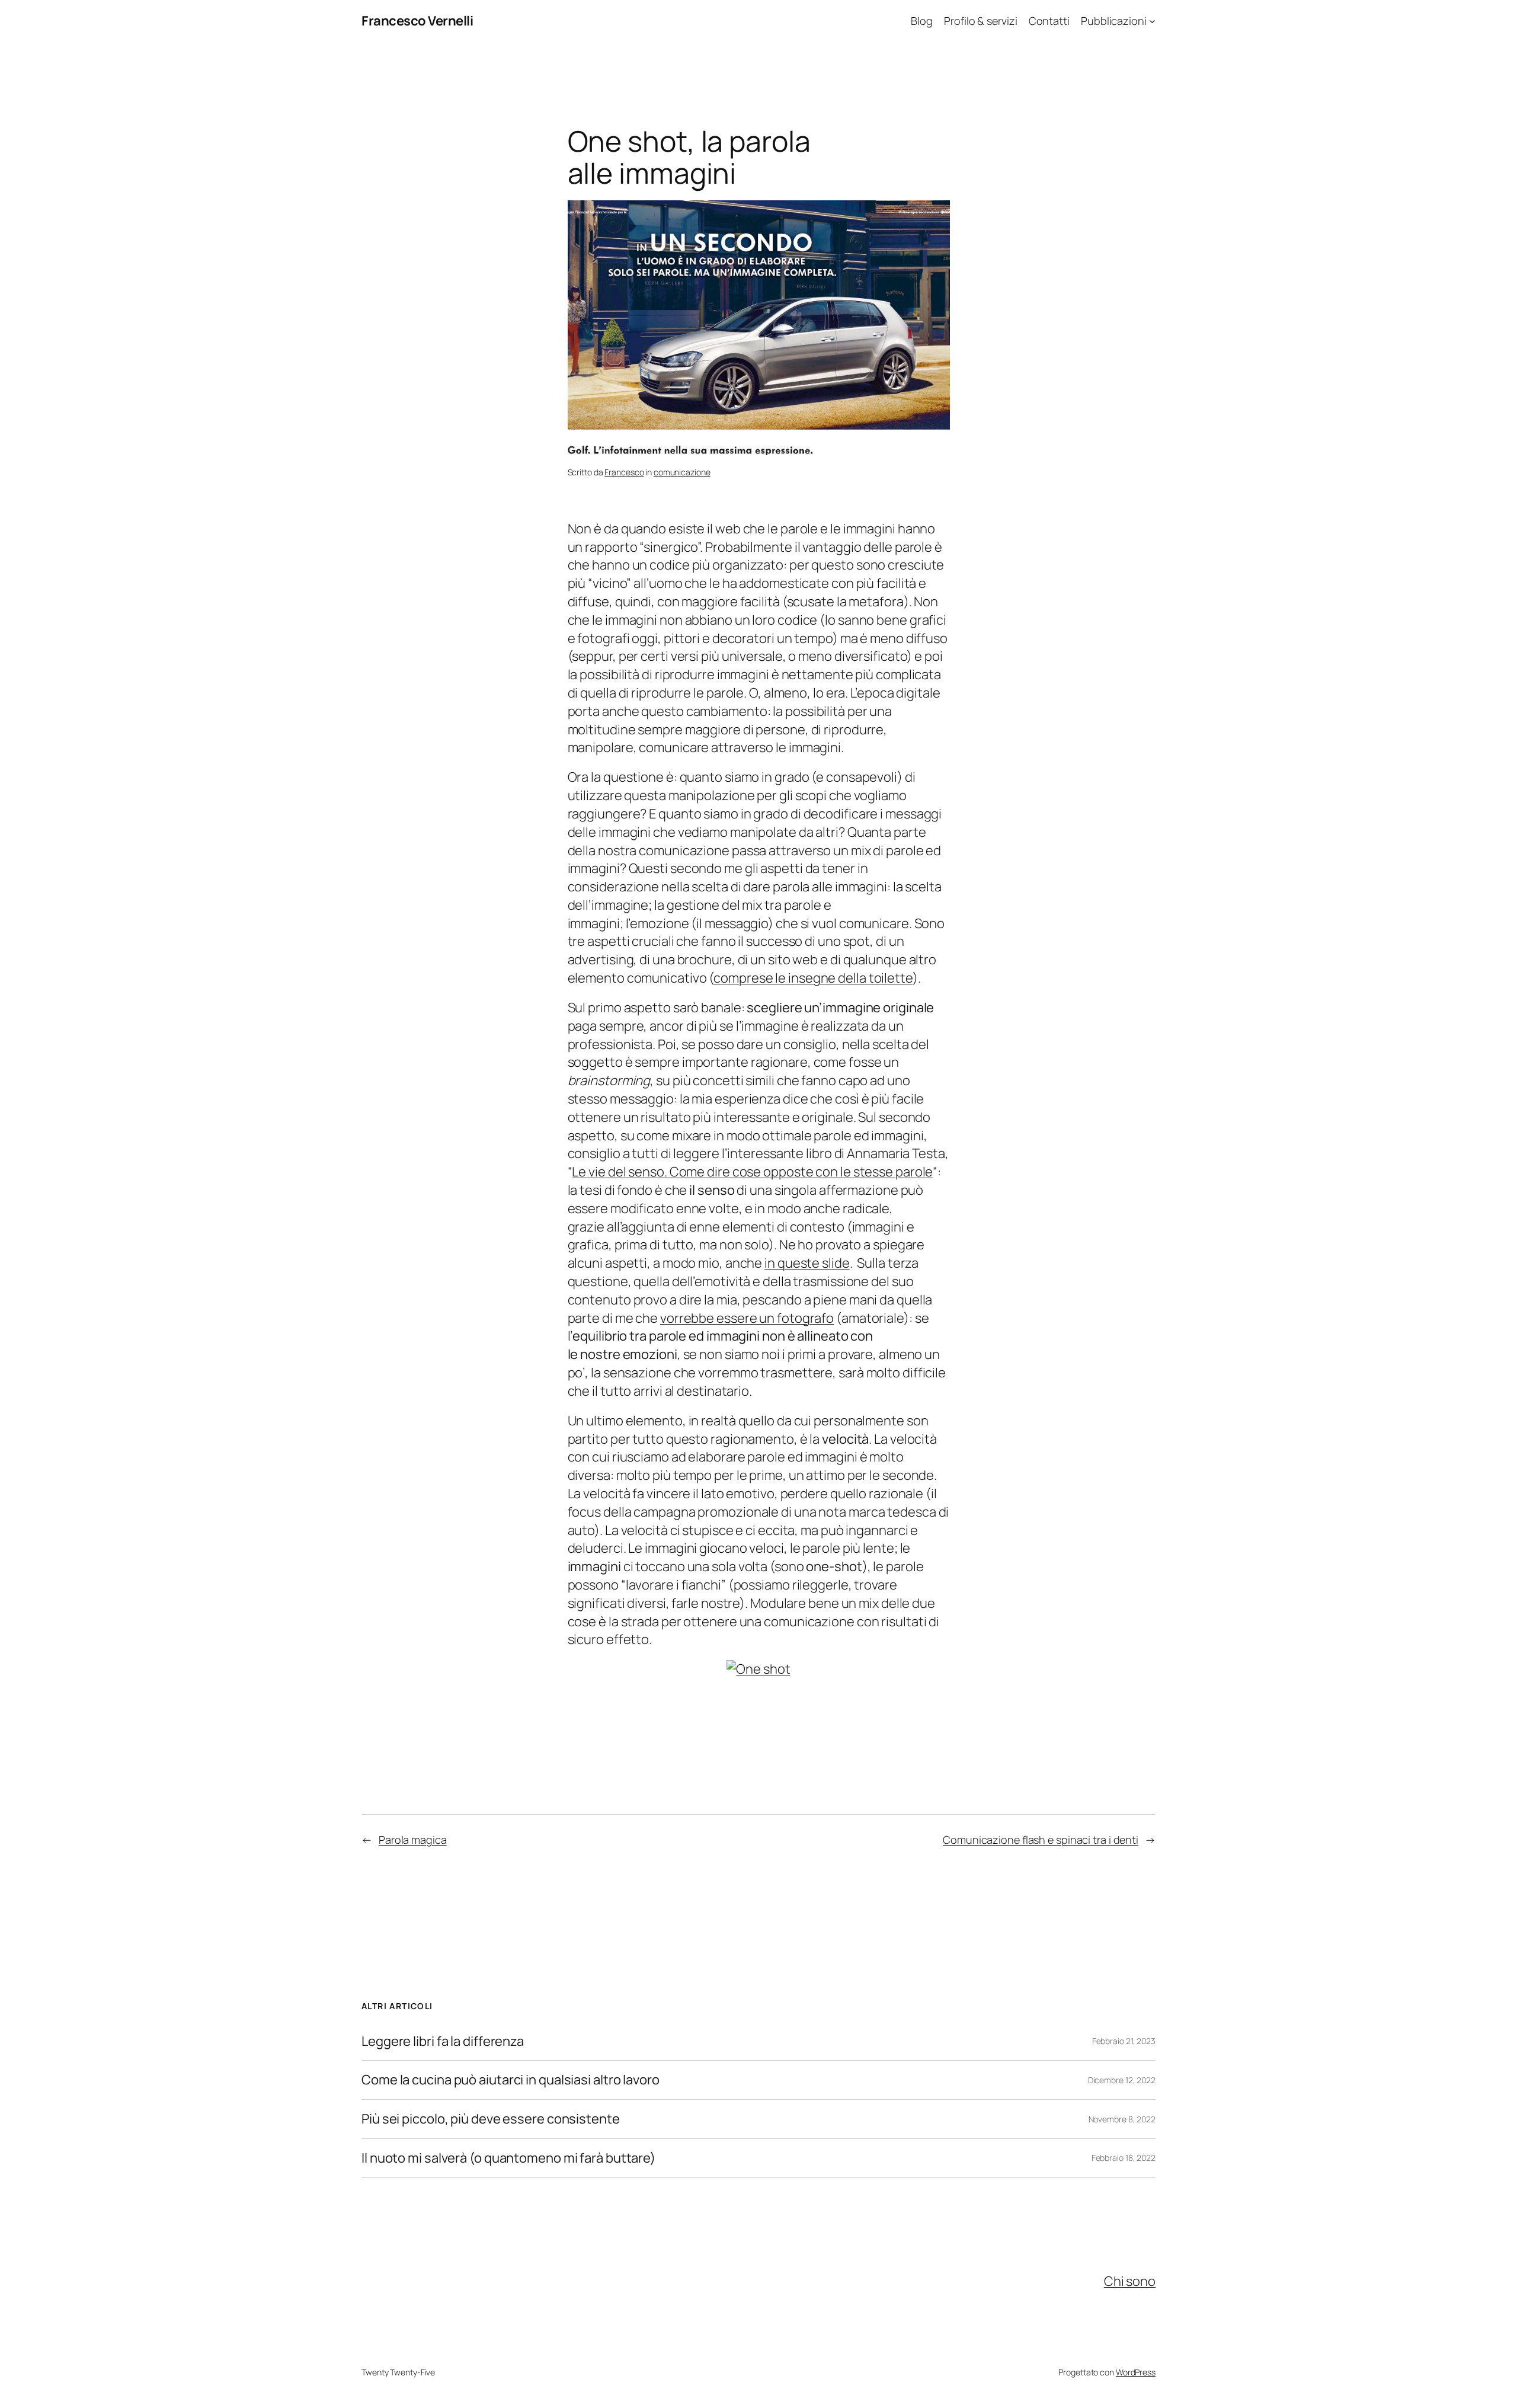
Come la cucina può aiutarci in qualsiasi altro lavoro (511, 2080)
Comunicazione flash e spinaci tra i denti (1041, 1840)
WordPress (1136, 2372)
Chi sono (1130, 2281)
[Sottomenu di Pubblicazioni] (1152, 21)
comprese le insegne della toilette (813, 978)
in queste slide (807, 1263)
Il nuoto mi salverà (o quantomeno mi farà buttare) (508, 2158)
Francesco (624, 472)
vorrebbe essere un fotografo (747, 1318)
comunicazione (682, 472)
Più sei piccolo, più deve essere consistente (491, 2119)
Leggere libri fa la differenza (443, 2041)
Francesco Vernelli (417, 21)
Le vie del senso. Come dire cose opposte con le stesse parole (752, 1172)
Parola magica (413, 1840)
